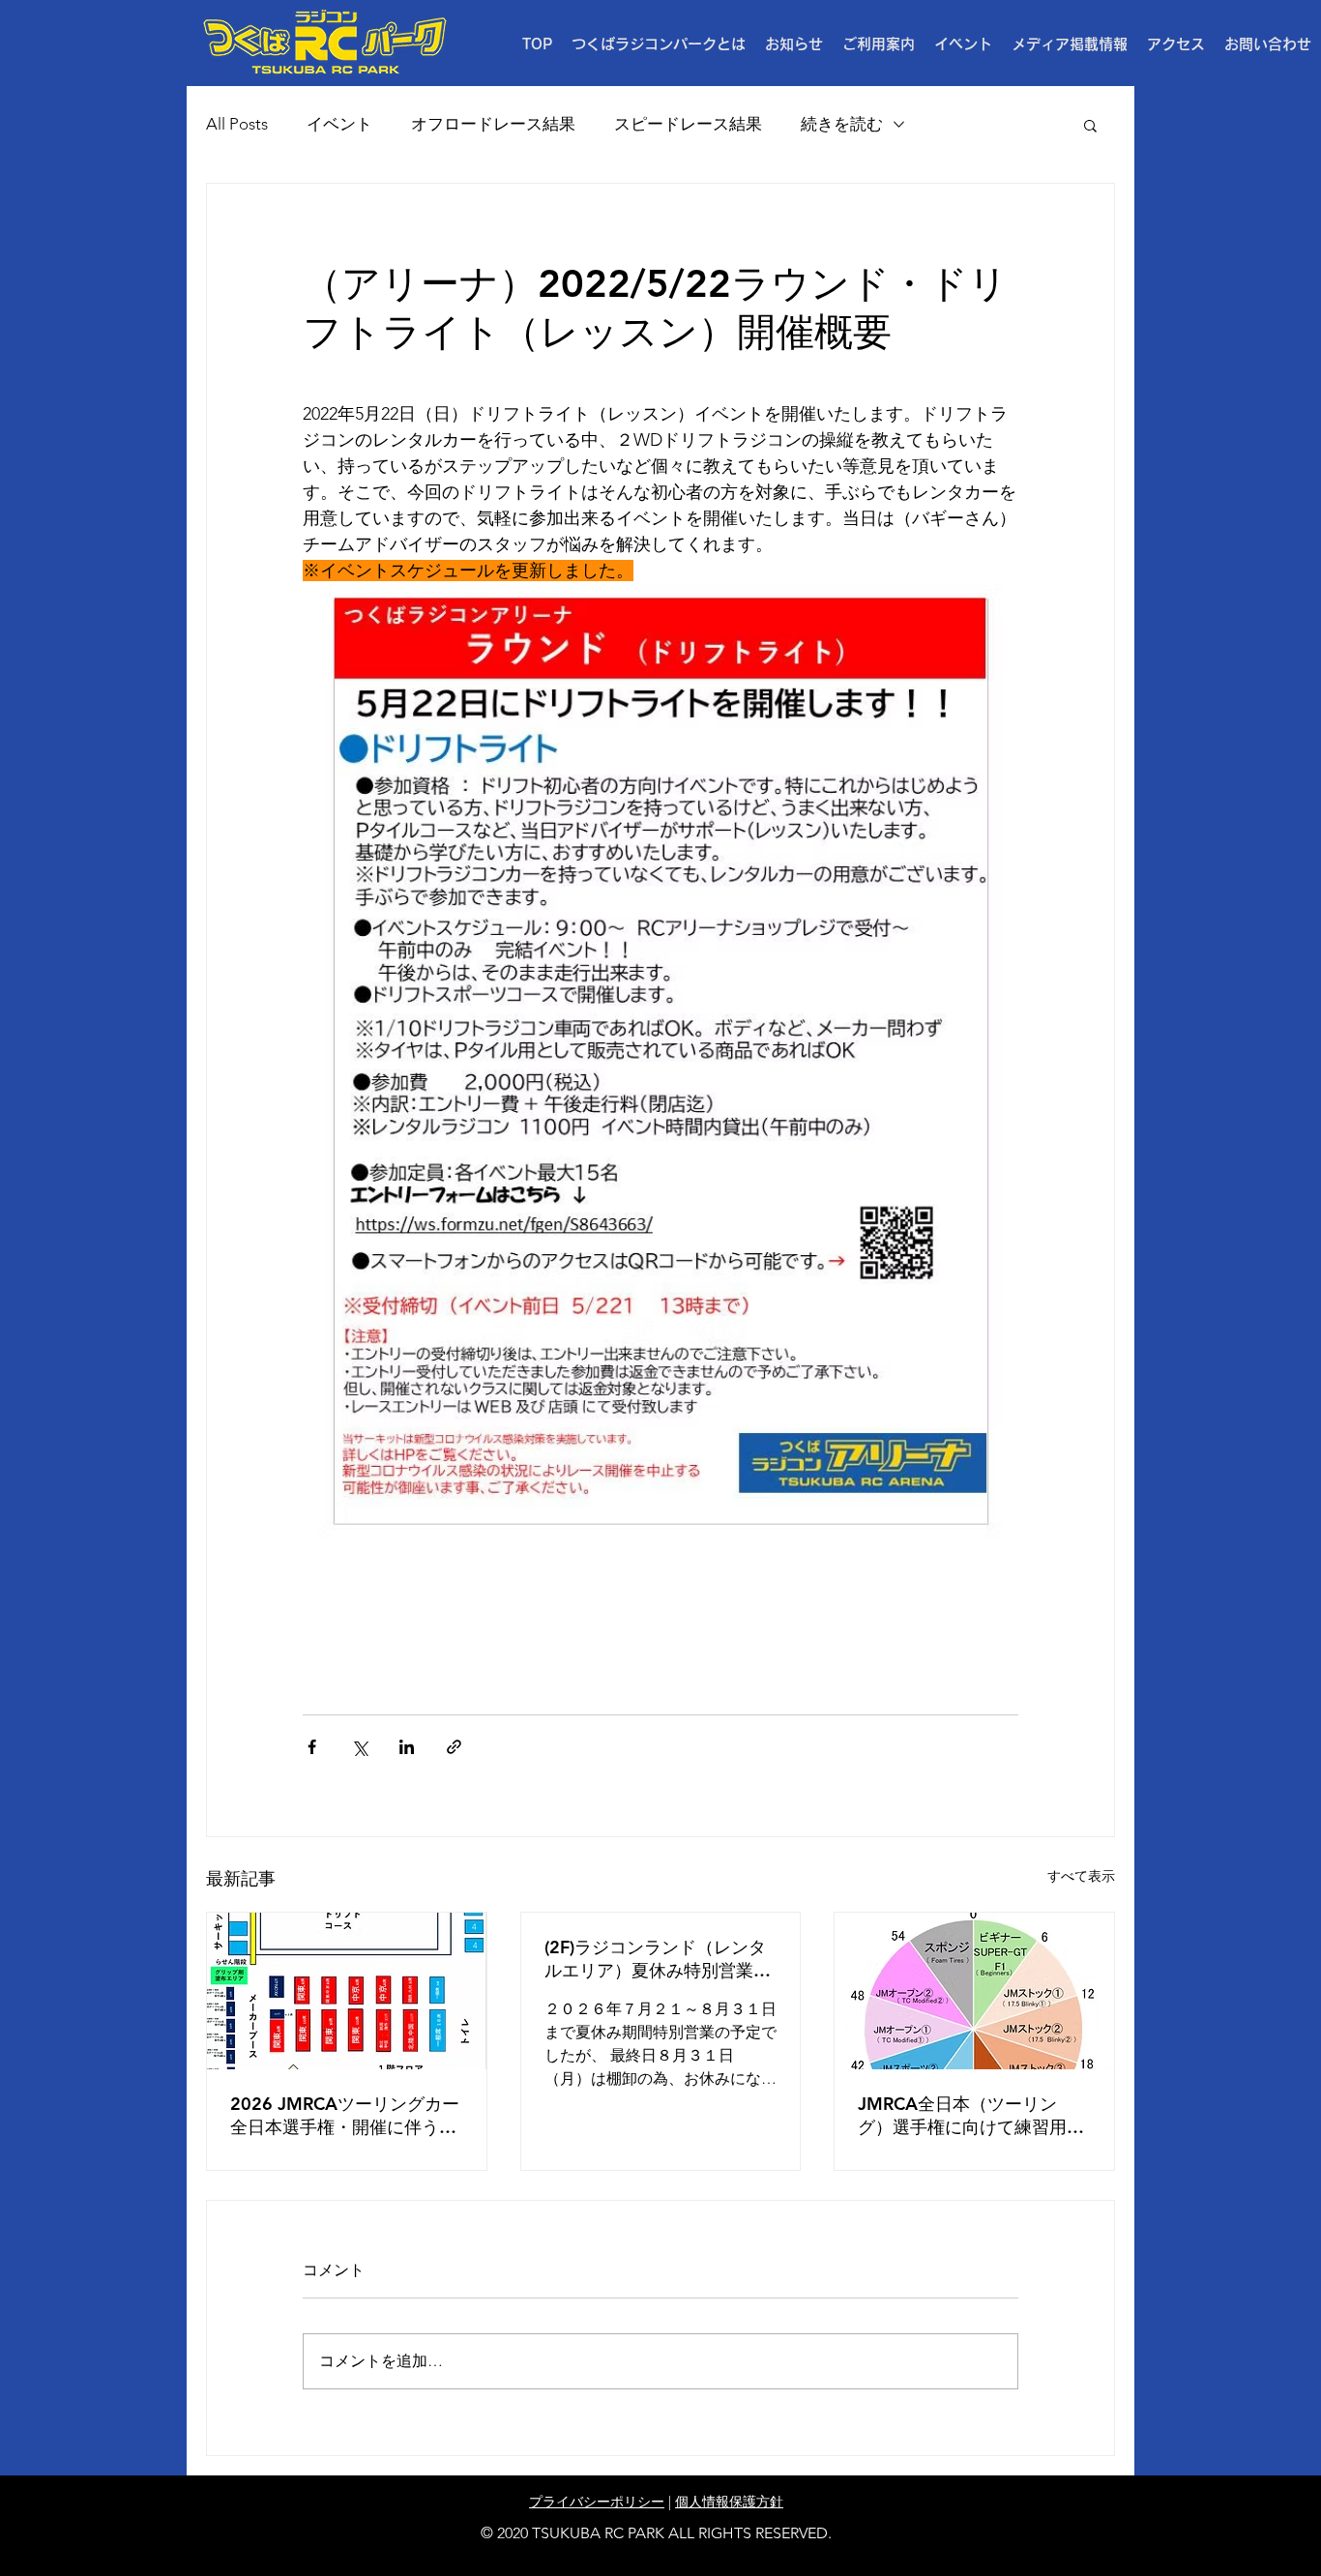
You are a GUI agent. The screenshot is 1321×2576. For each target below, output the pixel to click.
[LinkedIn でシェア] (407, 1747)
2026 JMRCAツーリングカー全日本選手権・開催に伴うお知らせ (345, 2116)
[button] (879, 44)
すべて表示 (1081, 1876)
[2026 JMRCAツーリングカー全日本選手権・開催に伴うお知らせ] (347, 1991)
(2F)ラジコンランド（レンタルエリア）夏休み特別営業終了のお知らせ (658, 1959)
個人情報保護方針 (729, 2502)
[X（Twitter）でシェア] (359, 1747)
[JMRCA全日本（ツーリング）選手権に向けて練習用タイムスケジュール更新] (974, 1991)
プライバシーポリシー (597, 2502)
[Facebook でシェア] (312, 1747)
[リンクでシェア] (454, 1747)
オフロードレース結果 (493, 124)
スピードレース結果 (688, 124)
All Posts (237, 124)
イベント (339, 124)
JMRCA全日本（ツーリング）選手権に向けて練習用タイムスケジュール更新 (971, 2116)
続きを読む (842, 124)
